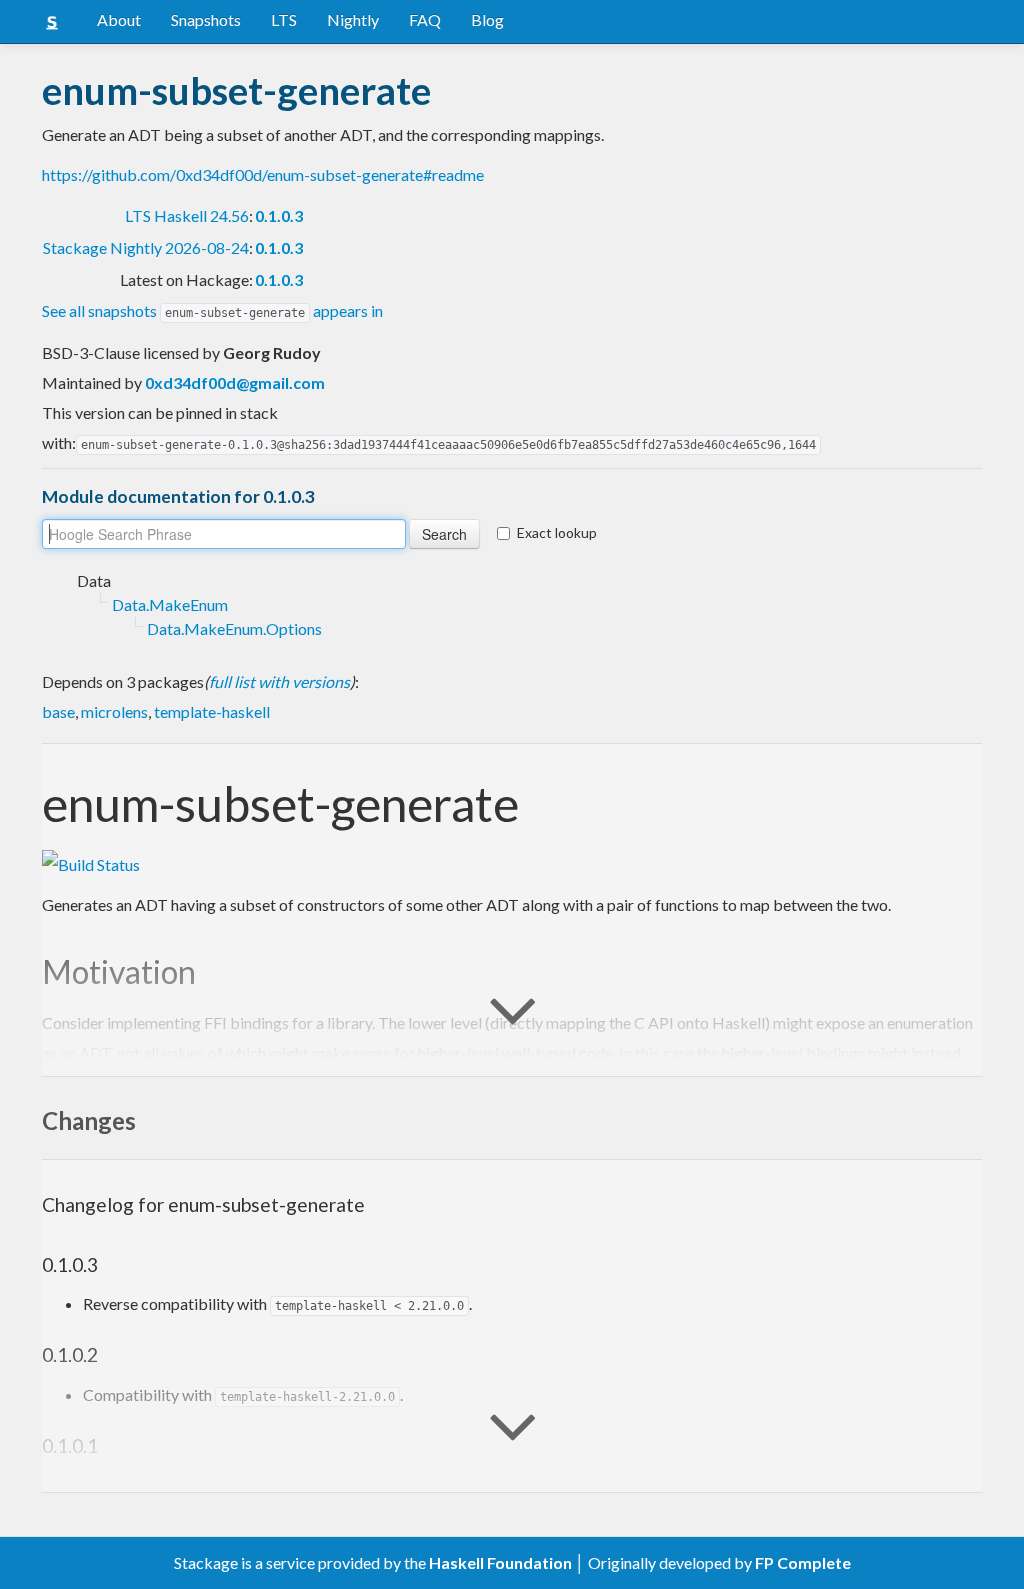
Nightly (353, 19)
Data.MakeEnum (170, 604)
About (119, 19)
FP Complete (803, 1562)
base (58, 711)
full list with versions (279, 681)
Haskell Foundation (500, 1562)
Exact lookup (557, 532)
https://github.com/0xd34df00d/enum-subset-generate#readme (263, 174)
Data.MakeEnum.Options (234, 628)
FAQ (425, 19)
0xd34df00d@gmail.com (235, 382)
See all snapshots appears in (212, 310)
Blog (487, 19)
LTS (284, 19)
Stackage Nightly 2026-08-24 (146, 247)
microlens (114, 711)
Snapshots (206, 19)
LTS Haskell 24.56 (187, 215)
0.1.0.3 (279, 215)
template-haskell (212, 711)
